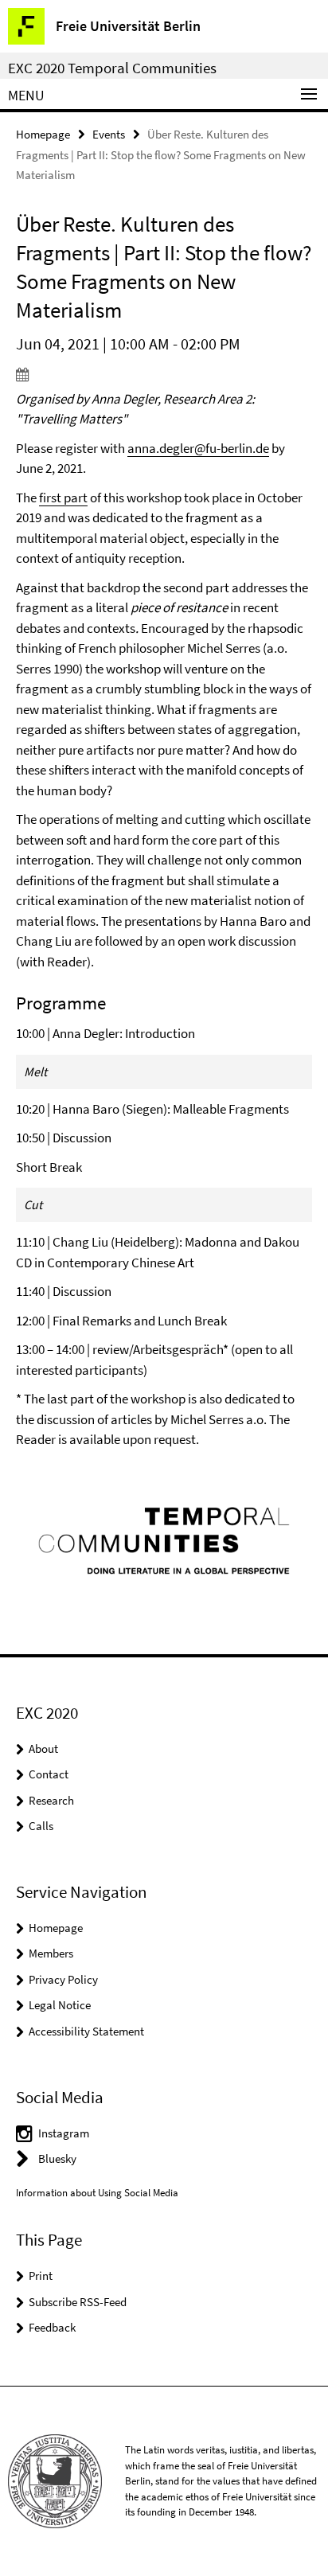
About (43, 1749)
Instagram (64, 2133)
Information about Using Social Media (97, 2193)
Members (51, 1953)
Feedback (52, 2327)
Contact (49, 1774)
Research (51, 1800)
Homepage (43, 134)
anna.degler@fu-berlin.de (198, 448)
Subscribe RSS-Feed (78, 2302)
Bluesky (57, 2158)
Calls (41, 1826)
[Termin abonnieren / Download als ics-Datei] (164, 374)
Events (109, 134)
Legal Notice (60, 2005)
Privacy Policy (63, 1979)
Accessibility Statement (86, 2031)
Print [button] (41, 2275)
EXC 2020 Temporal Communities (112, 68)
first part (63, 498)
